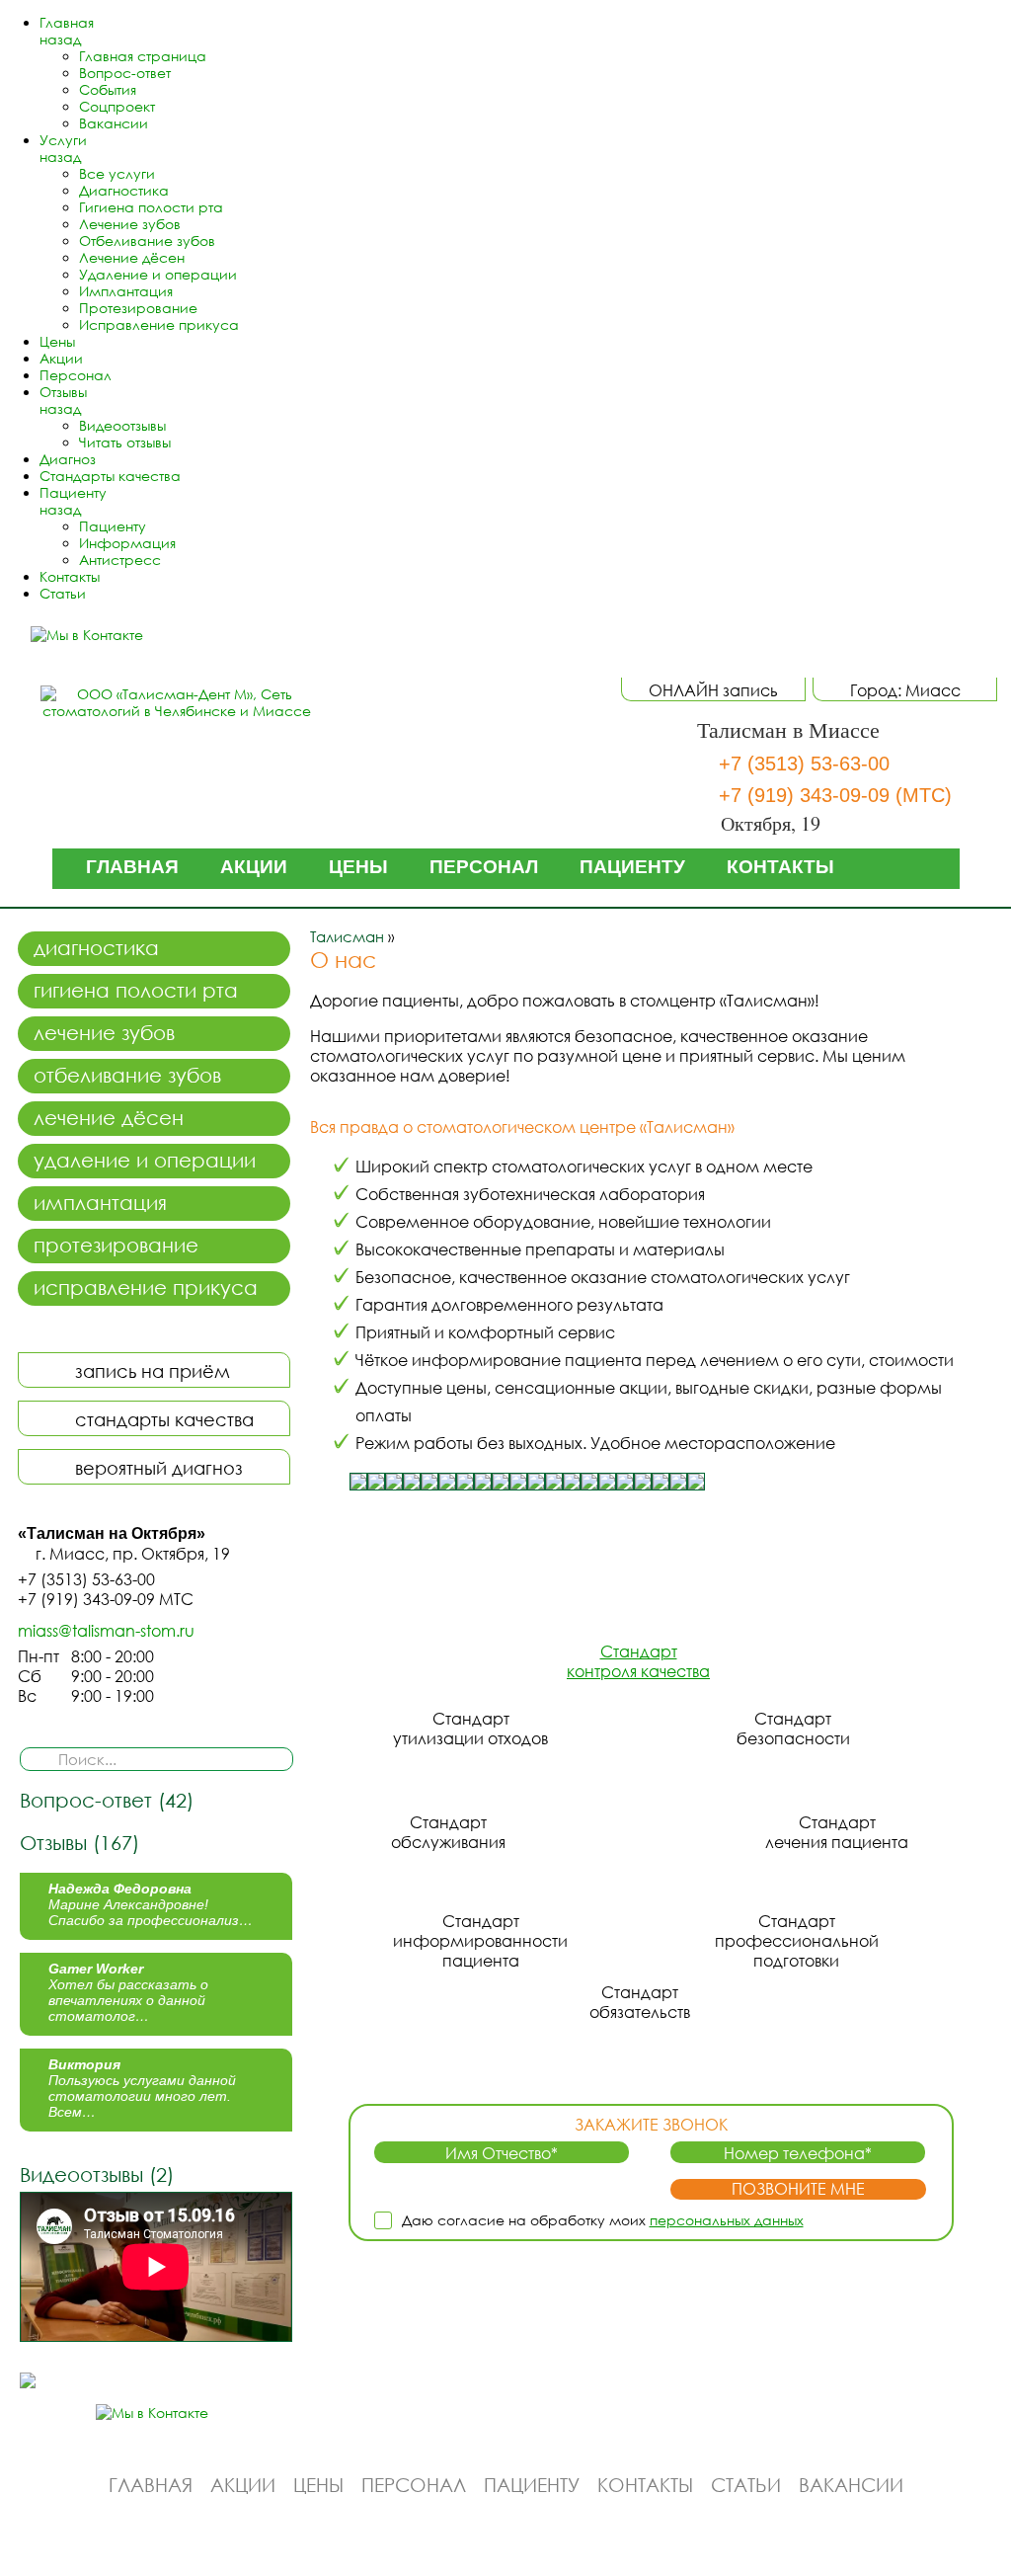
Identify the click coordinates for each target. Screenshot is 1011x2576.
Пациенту (73, 492)
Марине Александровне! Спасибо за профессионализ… (151, 1904)
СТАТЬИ (746, 2485)
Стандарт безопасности (793, 1729)
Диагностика (124, 190)
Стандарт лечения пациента (837, 1832)
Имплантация (126, 291)
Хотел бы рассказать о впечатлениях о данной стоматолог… (128, 1992)
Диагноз (68, 459)
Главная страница (143, 56)
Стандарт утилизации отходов (470, 1729)
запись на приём (153, 1371)
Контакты (70, 576)
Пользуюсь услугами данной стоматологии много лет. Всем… (142, 2088)
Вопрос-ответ (125, 73)
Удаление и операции (158, 274)
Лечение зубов (130, 224)
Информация (127, 543)
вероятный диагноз (159, 1468)
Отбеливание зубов (147, 241)
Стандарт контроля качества (638, 1661)
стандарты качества (164, 1419)
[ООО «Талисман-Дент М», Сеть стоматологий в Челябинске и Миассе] (177, 702)
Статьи (63, 593)
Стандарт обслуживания (448, 1832)
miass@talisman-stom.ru (106, 1631)
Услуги (63, 140)
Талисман (347, 936)
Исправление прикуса (159, 324)
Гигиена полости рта (151, 207)
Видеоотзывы (122, 425)
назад (60, 39)
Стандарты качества (110, 476)
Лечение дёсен (132, 257)
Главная (67, 22)
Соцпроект (117, 106)
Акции (61, 358)
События (108, 89)
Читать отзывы (125, 442)
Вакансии (114, 123)
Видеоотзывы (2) (97, 2174)
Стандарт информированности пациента (480, 1941)
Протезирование (138, 308)
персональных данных (727, 2220)
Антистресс (120, 560)
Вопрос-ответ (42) (107, 1800)
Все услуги (117, 173)
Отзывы (63, 392)
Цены (57, 341)
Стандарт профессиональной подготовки (797, 1941)
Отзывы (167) (79, 1842)
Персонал (76, 375)
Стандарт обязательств (640, 2002)
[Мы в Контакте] (96, 635)
